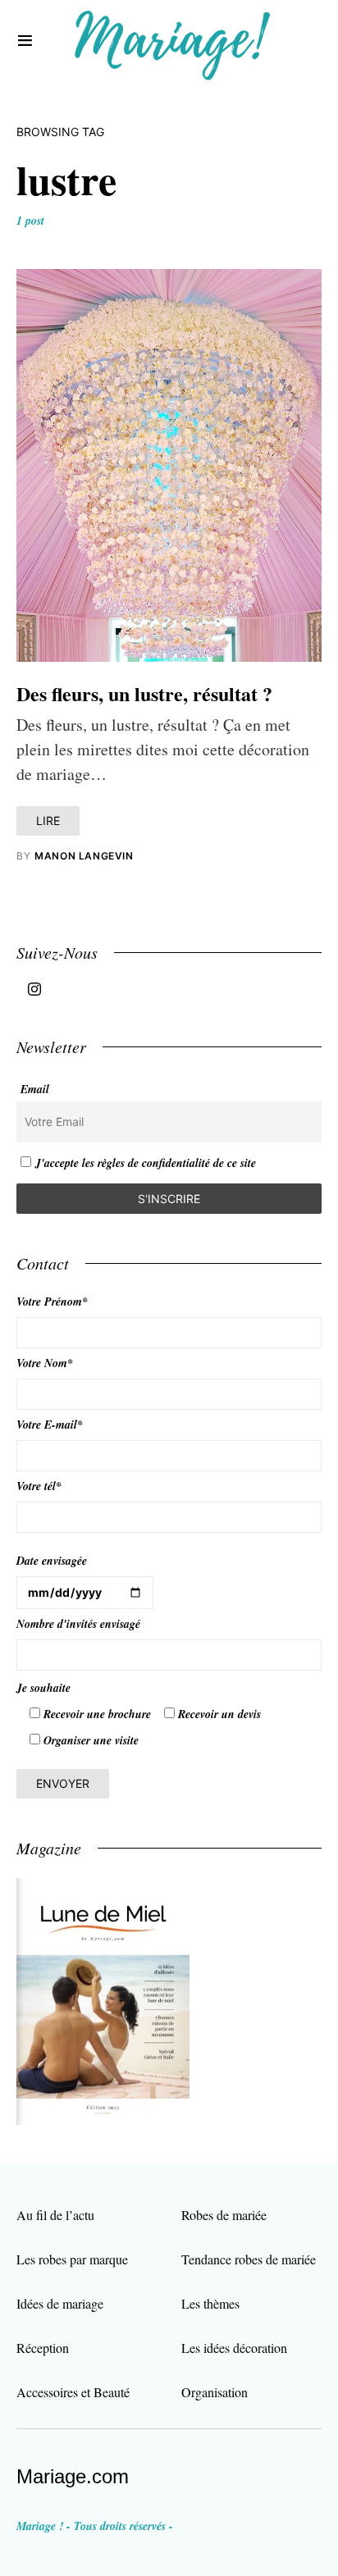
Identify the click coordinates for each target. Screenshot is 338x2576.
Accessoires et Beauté (73, 2392)
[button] (25, 41)
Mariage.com (73, 2476)
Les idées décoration (234, 2348)
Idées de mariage (60, 2303)
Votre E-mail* (50, 1425)
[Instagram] (34, 989)
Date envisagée (52, 1561)
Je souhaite (43, 1688)
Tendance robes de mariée (249, 2259)
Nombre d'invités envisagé (78, 1624)
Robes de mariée (224, 2215)
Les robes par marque (72, 2259)
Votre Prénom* (52, 1302)
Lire (48, 821)
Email (35, 1089)
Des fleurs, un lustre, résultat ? (144, 693)
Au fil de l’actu (55, 2215)
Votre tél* (39, 1486)
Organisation (215, 2392)
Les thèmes (210, 2303)
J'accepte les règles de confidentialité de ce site (146, 1163)
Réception (43, 2348)
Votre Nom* (45, 1363)
